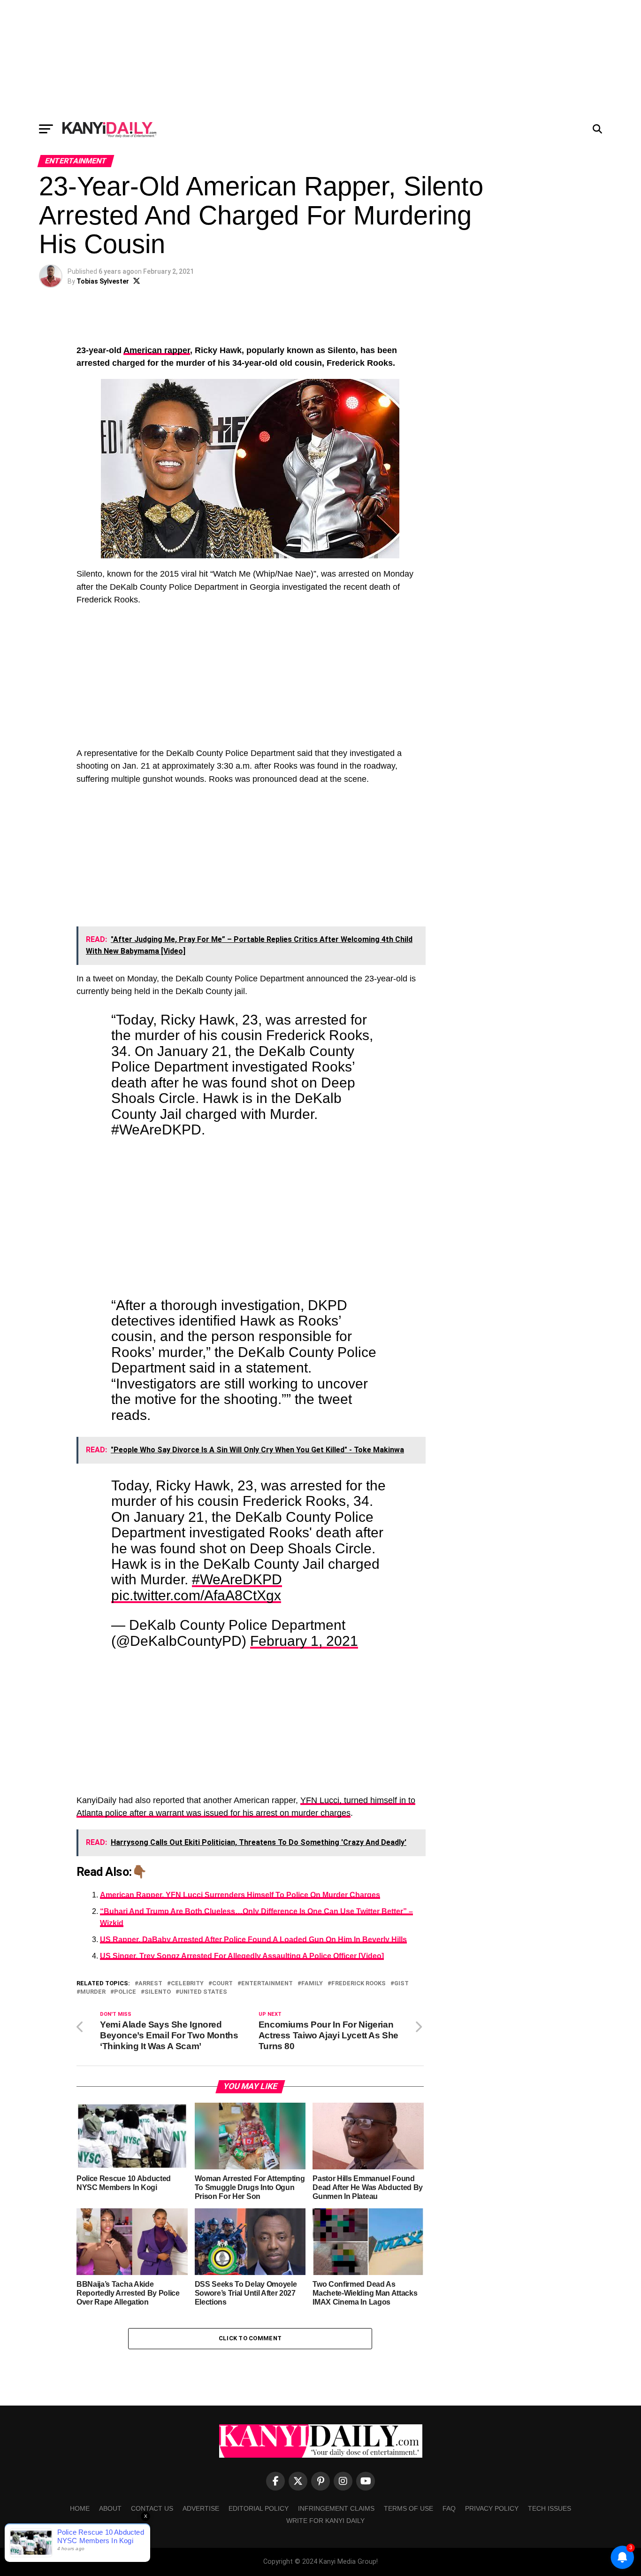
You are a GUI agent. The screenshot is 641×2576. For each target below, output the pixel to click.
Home (80, 2508)
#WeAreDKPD (237, 1579)
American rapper (157, 350)
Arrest (150, 1984)
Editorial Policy (259, 2508)
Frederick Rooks (359, 1984)
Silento (158, 1992)
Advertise (201, 2508)
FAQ (449, 2508)
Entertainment (267, 1984)
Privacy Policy (492, 2508)
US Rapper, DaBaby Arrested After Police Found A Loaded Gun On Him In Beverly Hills (253, 1940)
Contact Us (152, 2508)
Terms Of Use (408, 2508)
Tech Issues (549, 2508)
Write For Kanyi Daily (325, 2521)
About (110, 2508)
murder (93, 1992)
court (222, 1984)
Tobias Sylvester (103, 281)
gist (401, 1984)
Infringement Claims (336, 2508)
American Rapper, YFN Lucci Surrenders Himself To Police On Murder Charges (240, 1895)
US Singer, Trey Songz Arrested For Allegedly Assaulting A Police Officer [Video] (242, 1956)
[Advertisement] (320, 59)
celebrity (187, 1984)
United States (203, 1992)
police (125, 1992)
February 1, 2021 (304, 1641)
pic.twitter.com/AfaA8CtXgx (196, 1595)
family (312, 1984)
